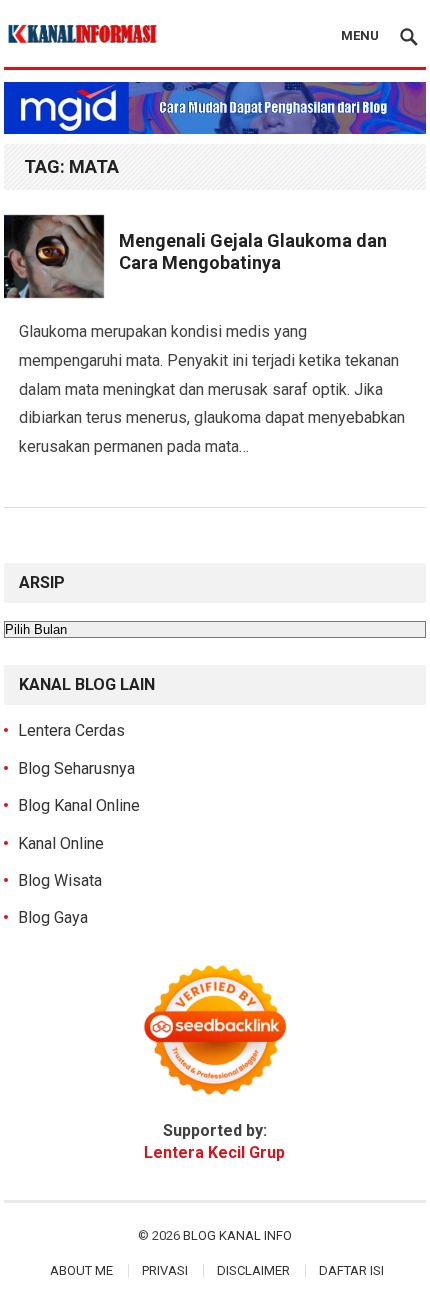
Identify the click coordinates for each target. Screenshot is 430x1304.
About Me (81, 1270)
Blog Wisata (60, 880)
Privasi (165, 1270)
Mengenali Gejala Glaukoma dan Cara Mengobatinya (253, 252)
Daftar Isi (351, 1270)
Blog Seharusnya (76, 768)
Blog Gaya (53, 917)
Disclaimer (253, 1270)
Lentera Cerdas (71, 730)
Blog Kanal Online (79, 805)
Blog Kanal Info (237, 1235)
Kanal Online (61, 843)
